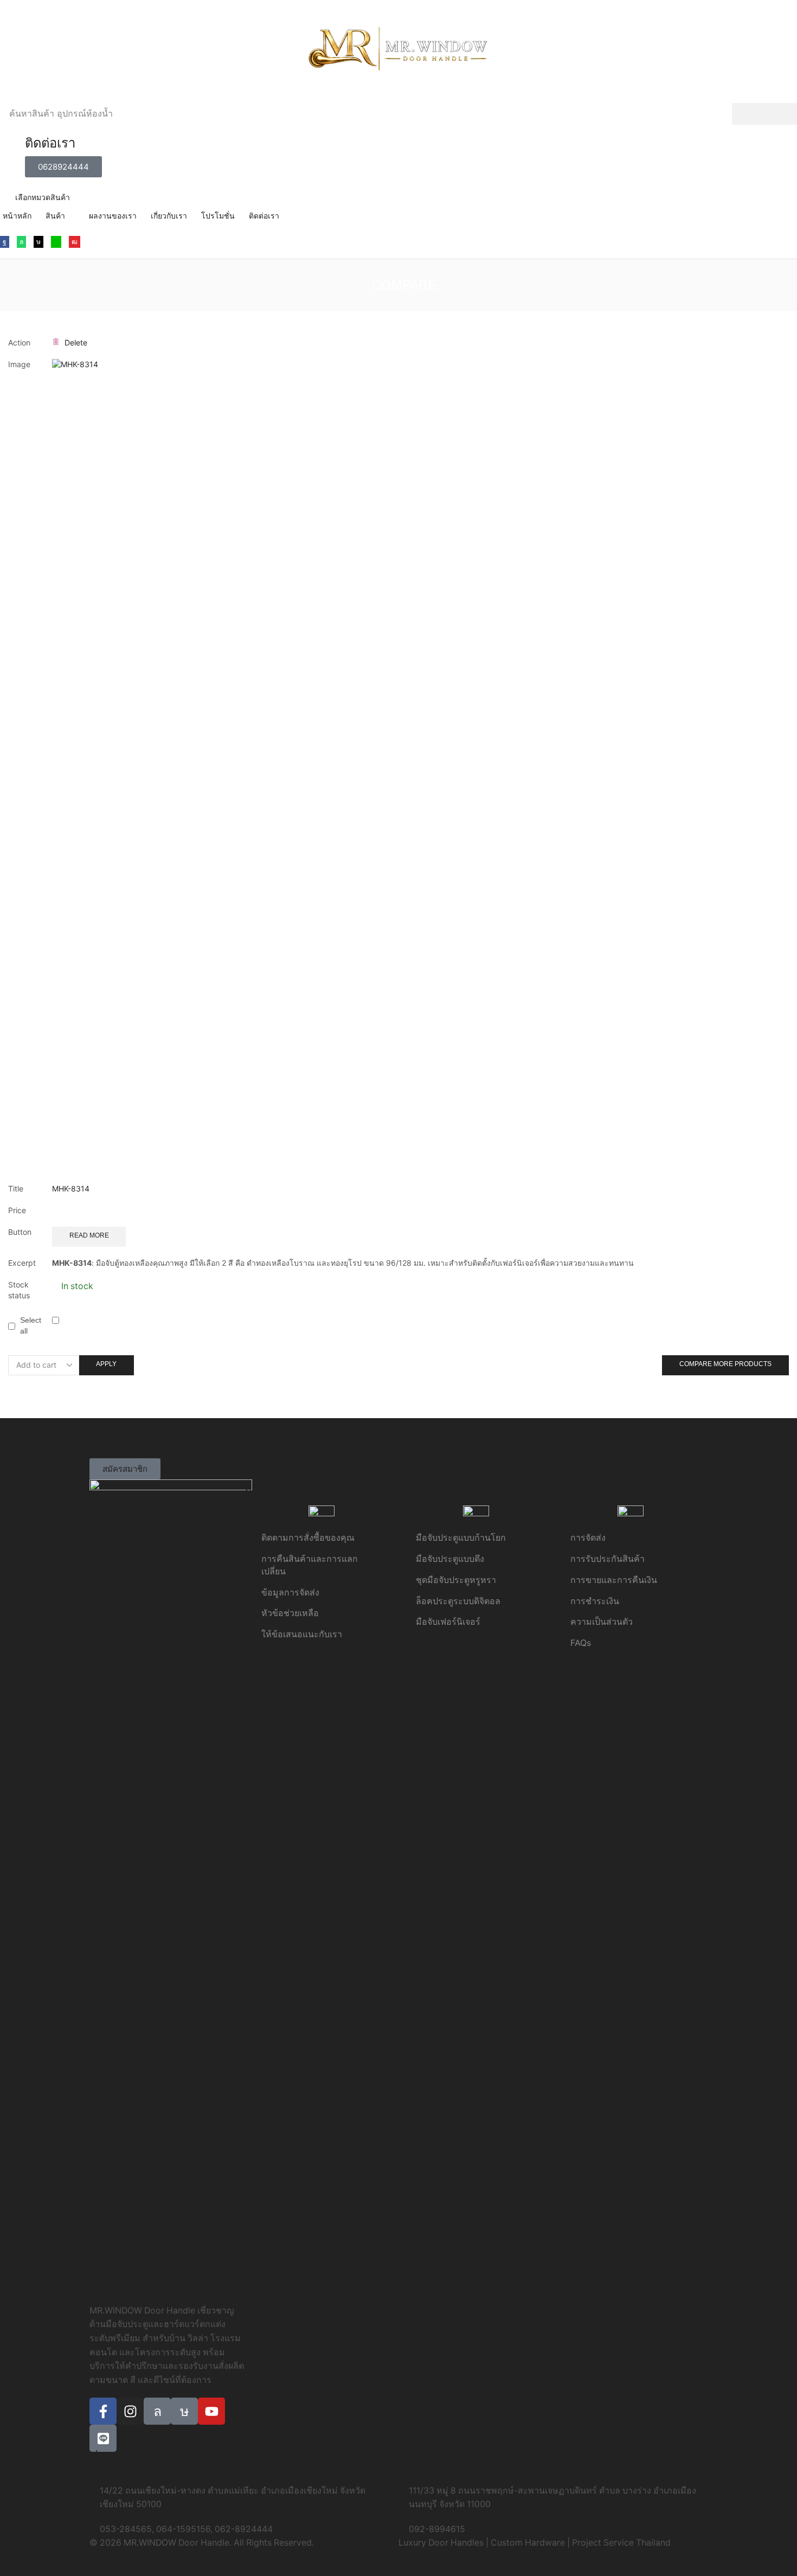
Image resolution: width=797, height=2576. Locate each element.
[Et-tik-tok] (184, 2411)
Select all (31, 1325)
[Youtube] (75, 242)
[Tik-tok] (38, 242)
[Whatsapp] (21, 242)
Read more (89, 1235)
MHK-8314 (71, 1188)
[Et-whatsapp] (157, 2411)
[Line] (56, 242)
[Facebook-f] (103, 2411)
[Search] (764, 114)
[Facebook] (5, 242)
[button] (63, 167)
